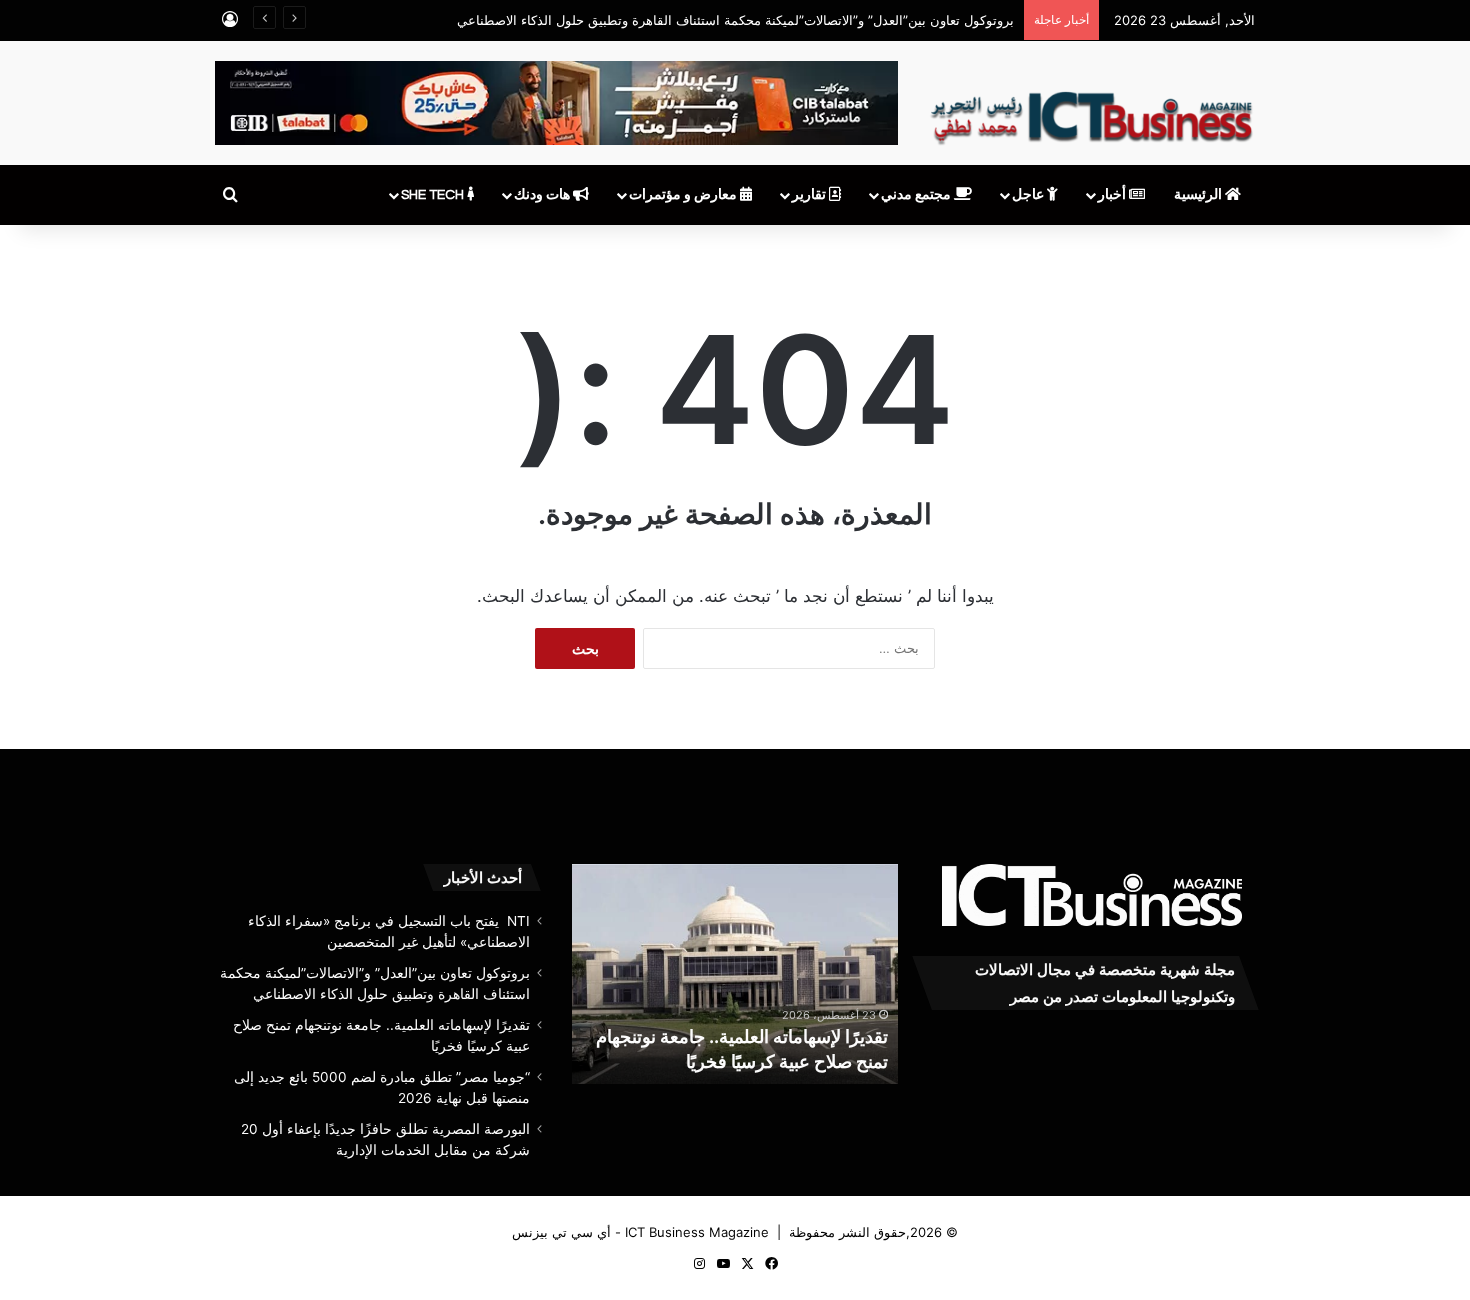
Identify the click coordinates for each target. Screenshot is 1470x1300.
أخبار (1113, 195)
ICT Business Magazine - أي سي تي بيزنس (640, 1232)
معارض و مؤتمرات (684, 195)
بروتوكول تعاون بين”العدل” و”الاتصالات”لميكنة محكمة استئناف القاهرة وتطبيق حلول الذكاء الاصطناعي (735, 20)
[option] (734, 974)
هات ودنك (543, 195)
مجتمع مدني (917, 195)
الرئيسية (1199, 195)
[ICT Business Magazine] (1091, 109)
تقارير (810, 195)
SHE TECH (434, 195)
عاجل (1029, 195)
